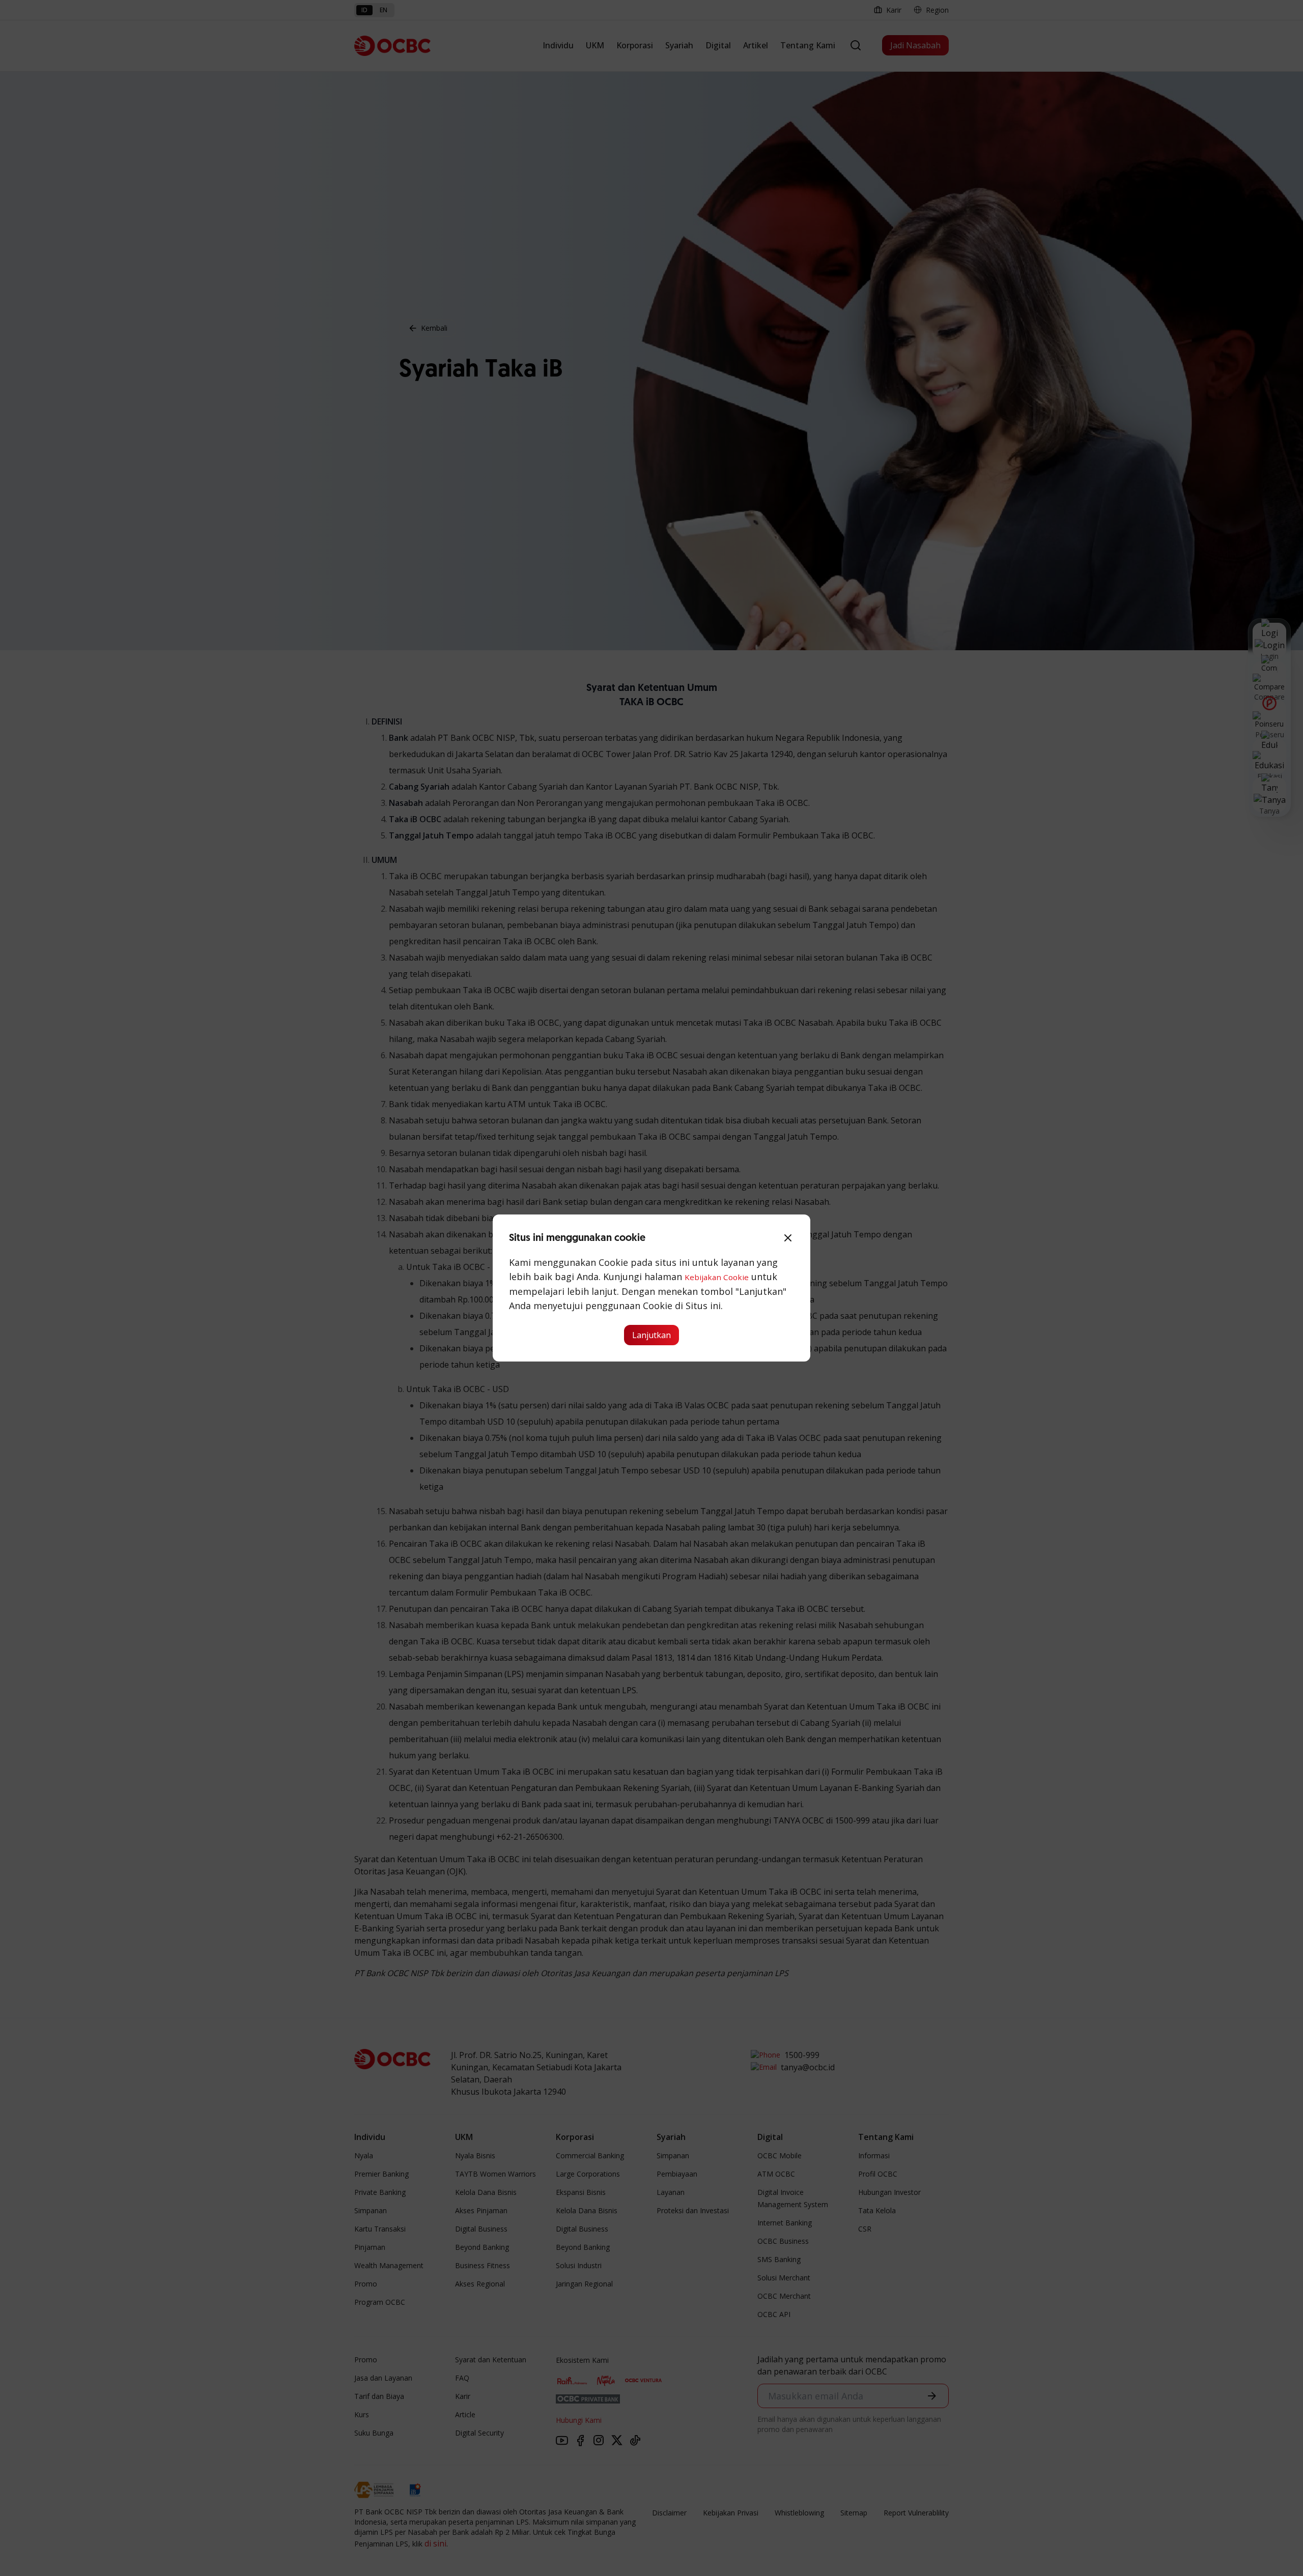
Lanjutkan (651, 1335)
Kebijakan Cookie (717, 1277)
